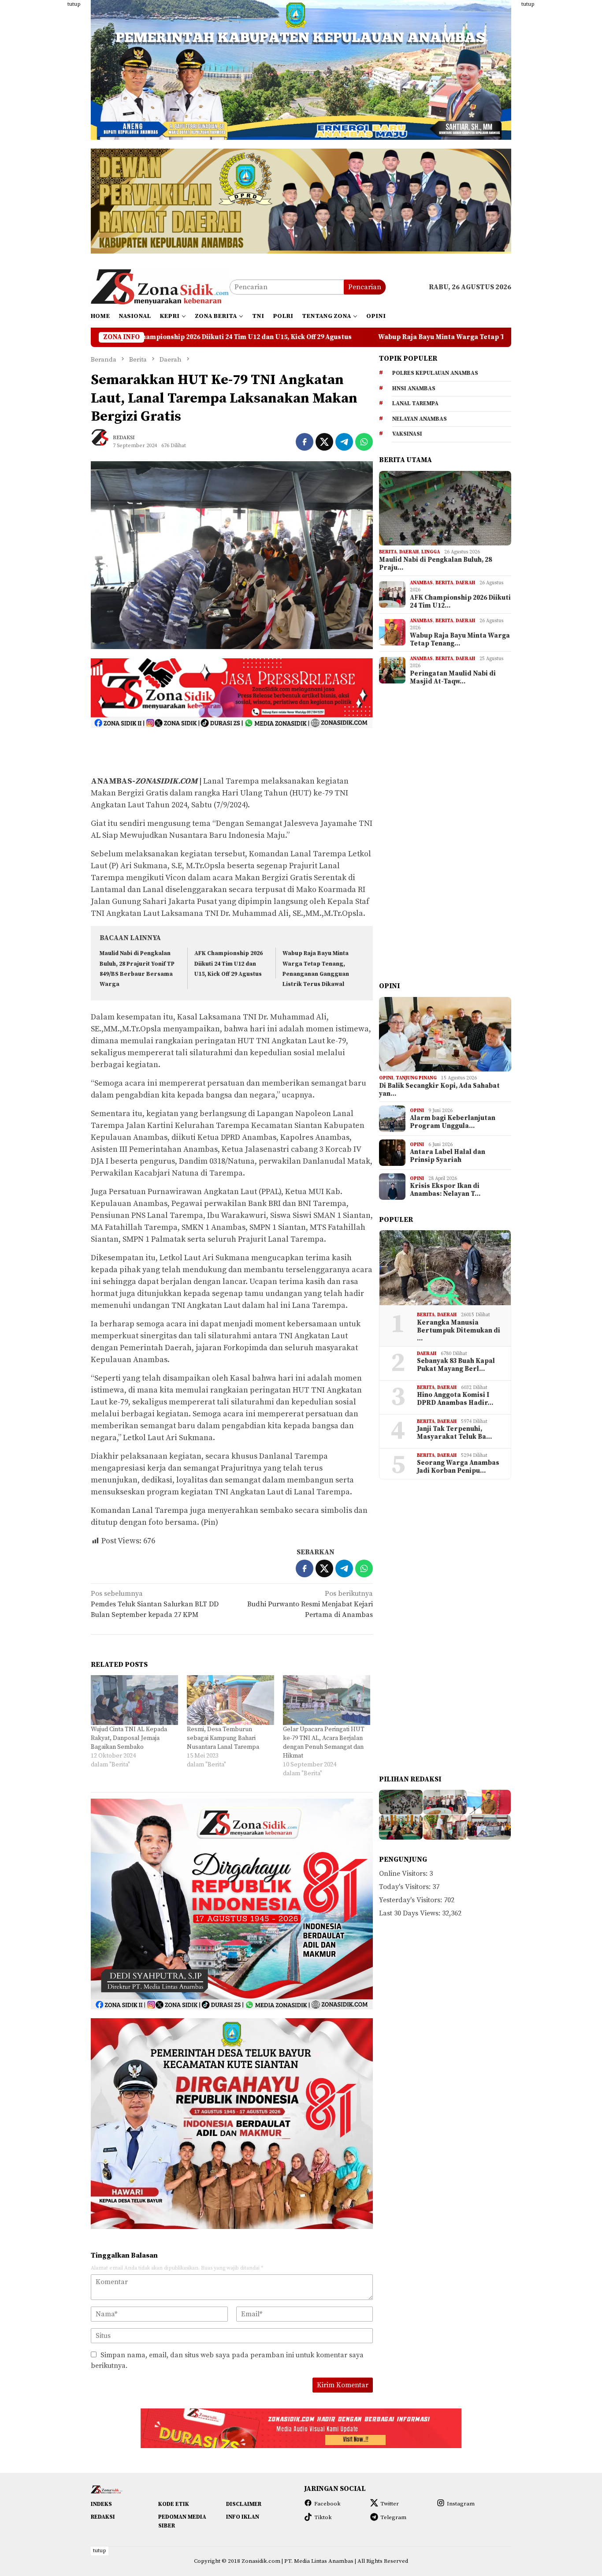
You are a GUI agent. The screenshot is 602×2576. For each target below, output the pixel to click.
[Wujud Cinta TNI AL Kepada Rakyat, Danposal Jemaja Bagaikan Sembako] (134, 1700)
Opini (386, 1078)
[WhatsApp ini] (364, 442)
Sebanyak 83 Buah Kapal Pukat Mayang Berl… (456, 1365)
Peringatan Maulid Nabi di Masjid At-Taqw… (453, 678)
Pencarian (365, 287)
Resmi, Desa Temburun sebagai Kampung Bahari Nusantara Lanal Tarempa (223, 1738)
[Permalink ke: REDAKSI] (104, 441)
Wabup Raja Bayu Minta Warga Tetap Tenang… (460, 640)
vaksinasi (407, 434)
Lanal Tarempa (415, 403)
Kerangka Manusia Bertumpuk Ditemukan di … (459, 1331)
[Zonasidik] (160, 287)
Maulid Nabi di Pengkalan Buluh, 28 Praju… (435, 564)
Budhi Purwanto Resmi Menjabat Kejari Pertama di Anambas (310, 1604)
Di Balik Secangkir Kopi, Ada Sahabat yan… (439, 1090)
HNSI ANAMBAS (414, 388)
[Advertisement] (48, 132)
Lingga (431, 552)
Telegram (393, 2517)
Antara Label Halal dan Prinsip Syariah (448, 1156)
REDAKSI (103, 2517)
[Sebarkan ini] (305, 442)
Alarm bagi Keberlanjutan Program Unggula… (453, 1122)
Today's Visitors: (406, 1887)
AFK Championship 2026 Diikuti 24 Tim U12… (460, 602)
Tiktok (323, 2517)
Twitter (390, 2504)
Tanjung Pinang (416, 1078)
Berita (388, 552)
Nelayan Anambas (420, 419)
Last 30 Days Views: (411, 1913)
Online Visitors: (404, 1874)
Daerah (409, 552)
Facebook (327, 2504)
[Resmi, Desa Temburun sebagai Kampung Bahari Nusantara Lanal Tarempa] (230, 1700)
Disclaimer (244, 2504)
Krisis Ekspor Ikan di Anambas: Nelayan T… (445, 1190)
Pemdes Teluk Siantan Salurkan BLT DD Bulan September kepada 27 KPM (155, 1604)
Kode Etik (174, 2504)
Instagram (461, 2504)
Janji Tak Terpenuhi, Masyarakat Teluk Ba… (454, 1433)
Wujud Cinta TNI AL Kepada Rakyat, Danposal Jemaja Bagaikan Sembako (129, 1738)
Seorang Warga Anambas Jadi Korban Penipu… (458, 1467)
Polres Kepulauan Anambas (435, 373)
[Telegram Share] (344, 442)
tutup (74, 4)
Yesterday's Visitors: (411, 1900)
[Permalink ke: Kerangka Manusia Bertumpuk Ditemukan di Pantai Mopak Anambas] (445, 1268)
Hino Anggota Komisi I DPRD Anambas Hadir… (455, 1399)
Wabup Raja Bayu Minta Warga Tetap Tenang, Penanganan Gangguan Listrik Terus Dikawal (359, 337)
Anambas (421, 583)
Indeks (101, 2504)
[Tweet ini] (324, 442)
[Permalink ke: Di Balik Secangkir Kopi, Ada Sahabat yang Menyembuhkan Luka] (445, 1034)
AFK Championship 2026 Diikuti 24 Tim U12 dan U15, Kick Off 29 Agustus (229, 964)
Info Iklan (243, 2517)
